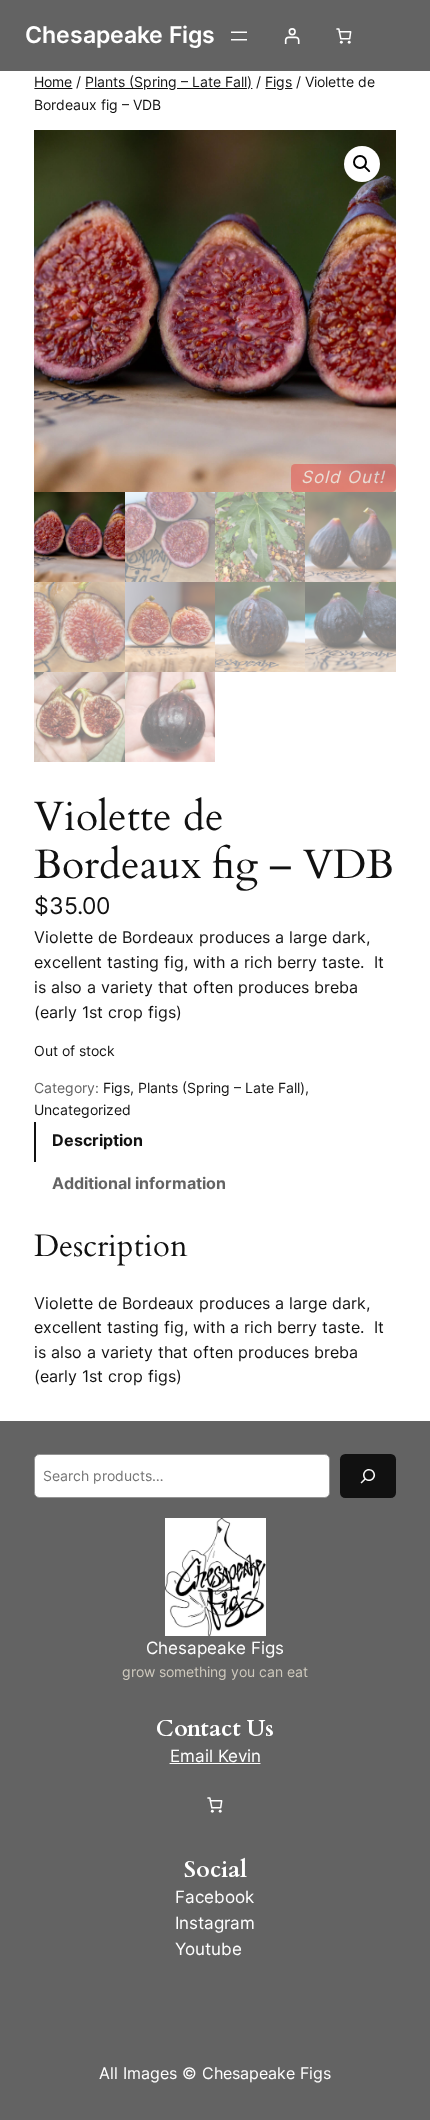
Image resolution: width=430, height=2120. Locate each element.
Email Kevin (215, 1756)
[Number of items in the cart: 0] (343, 35)
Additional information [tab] (139, 1183)
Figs (278, 81)
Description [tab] (97, 1140)
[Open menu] (239, 36)
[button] (362, 164)
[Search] (368, 1475)
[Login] (291, 35)
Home (53, 81)
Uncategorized (82, 1109)
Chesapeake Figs (120, 35)
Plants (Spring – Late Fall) (168, 81)
